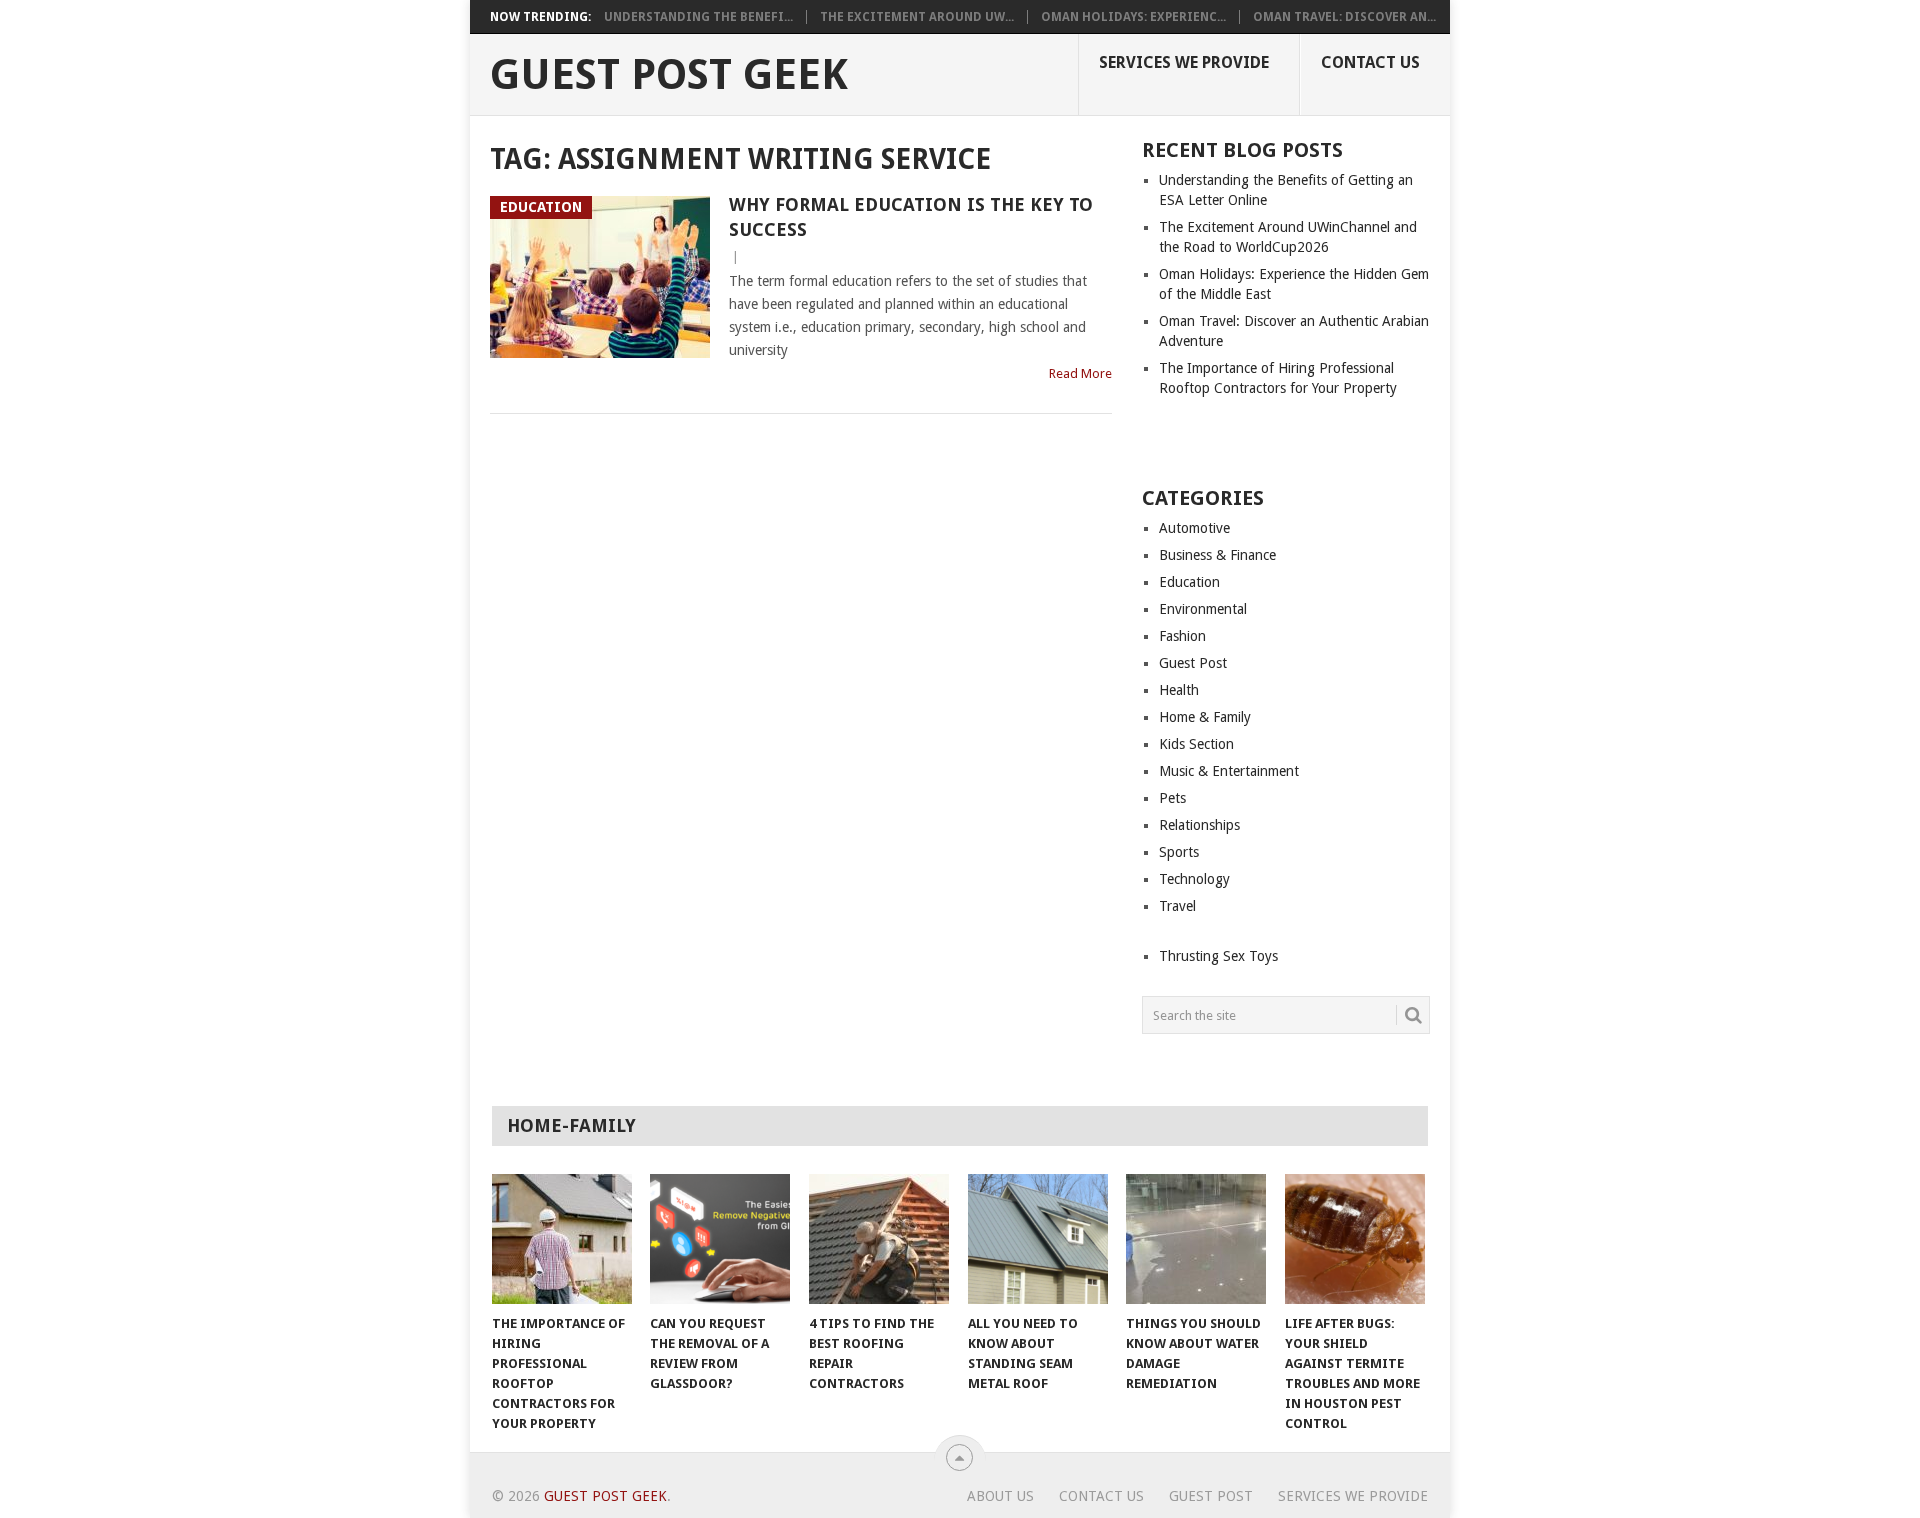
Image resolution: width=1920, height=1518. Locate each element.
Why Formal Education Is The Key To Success (911, 217)
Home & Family (1205, 717)
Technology (1194, 879)
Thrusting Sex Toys (1218, 956)
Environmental (1203, 609)
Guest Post (1193, 663)
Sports (1179, 852)
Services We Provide (1184, 62)
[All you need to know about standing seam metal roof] (1038, 1239)
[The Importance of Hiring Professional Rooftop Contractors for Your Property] (562, 1239)
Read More (1080, 373)
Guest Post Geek (669, 75)
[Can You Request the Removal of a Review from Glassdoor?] (720, 1239)
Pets (1172, 798)
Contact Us (1370, 62)
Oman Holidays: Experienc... (1133, 17)
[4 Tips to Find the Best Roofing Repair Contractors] (879, 1239)
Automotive (1194, 528)
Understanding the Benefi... (698, 17)
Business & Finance (1217, 555)
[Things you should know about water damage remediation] (1196, 1239)
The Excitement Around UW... (917, 17)
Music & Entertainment (1229, 771)
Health (1179, 690)
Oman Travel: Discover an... (1344, 17)
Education (1189, 582)
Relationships (1199, 825)
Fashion (1182, 636)
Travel (1177, 906)
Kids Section (1196, 744)
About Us (1000, 1496)
